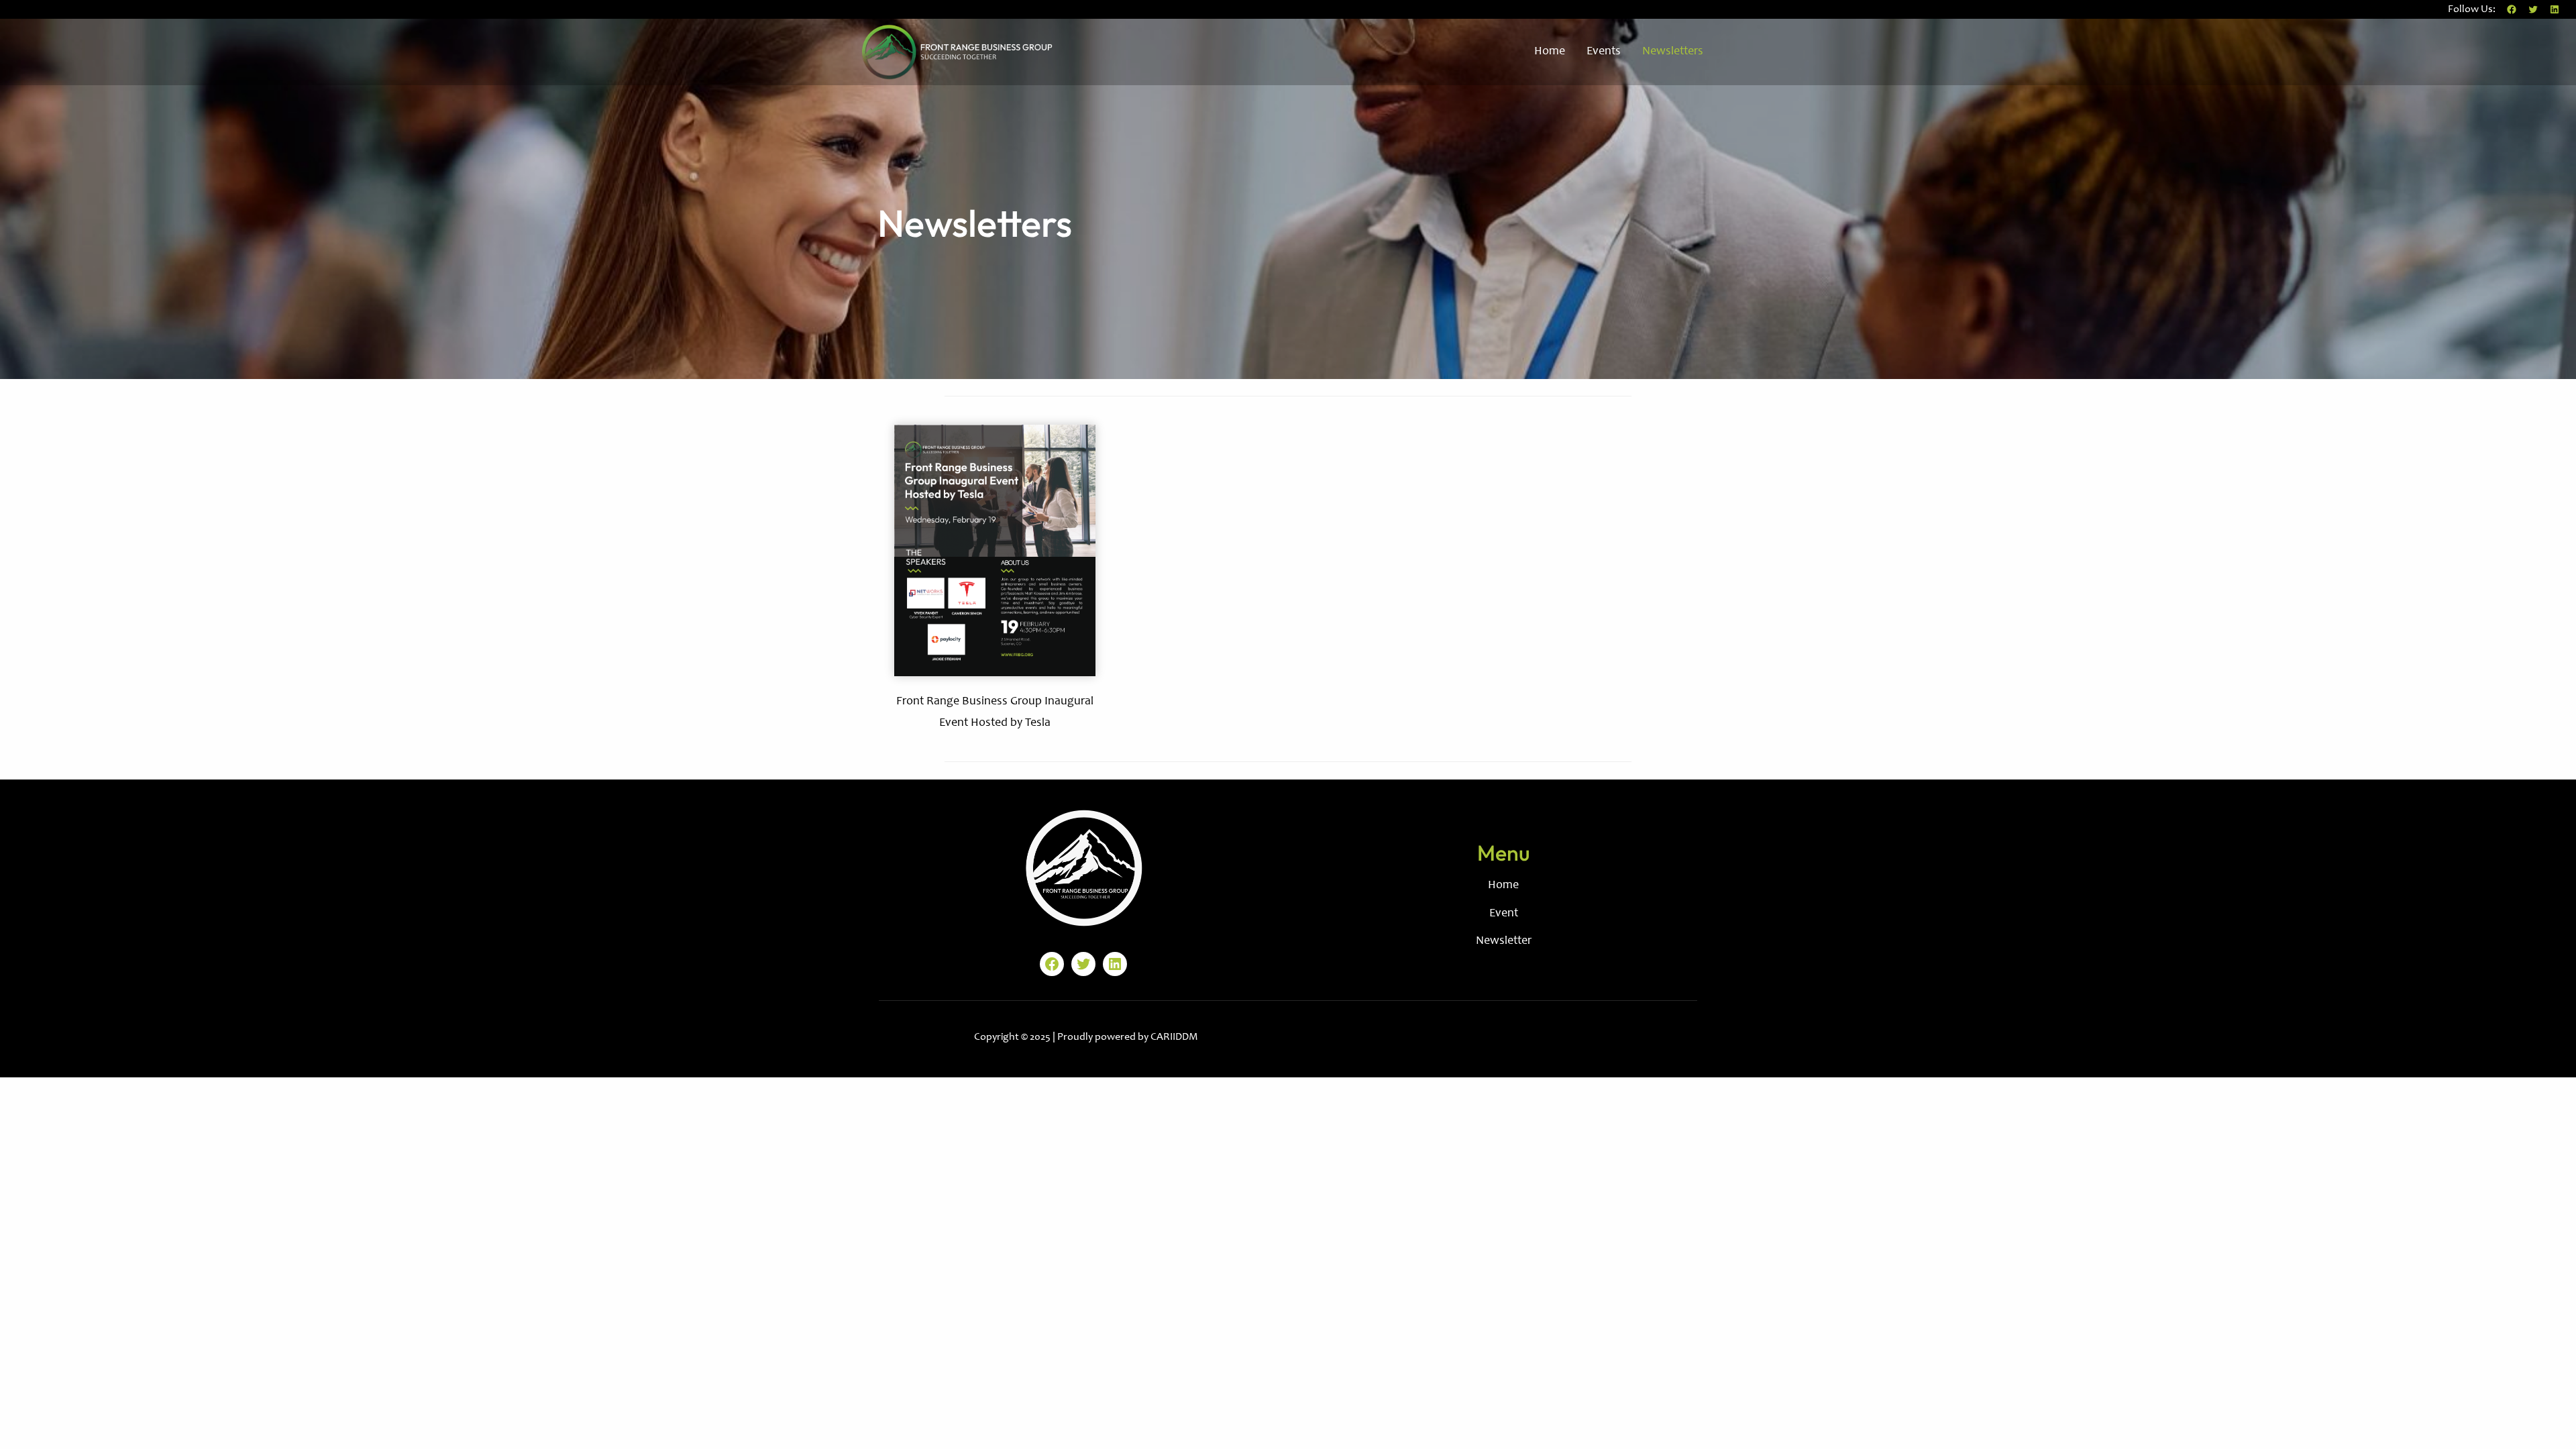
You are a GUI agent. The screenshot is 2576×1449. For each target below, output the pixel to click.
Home (1503, 885)
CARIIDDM (1174, 1037)
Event (1504, 914)
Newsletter (1504, 941)
